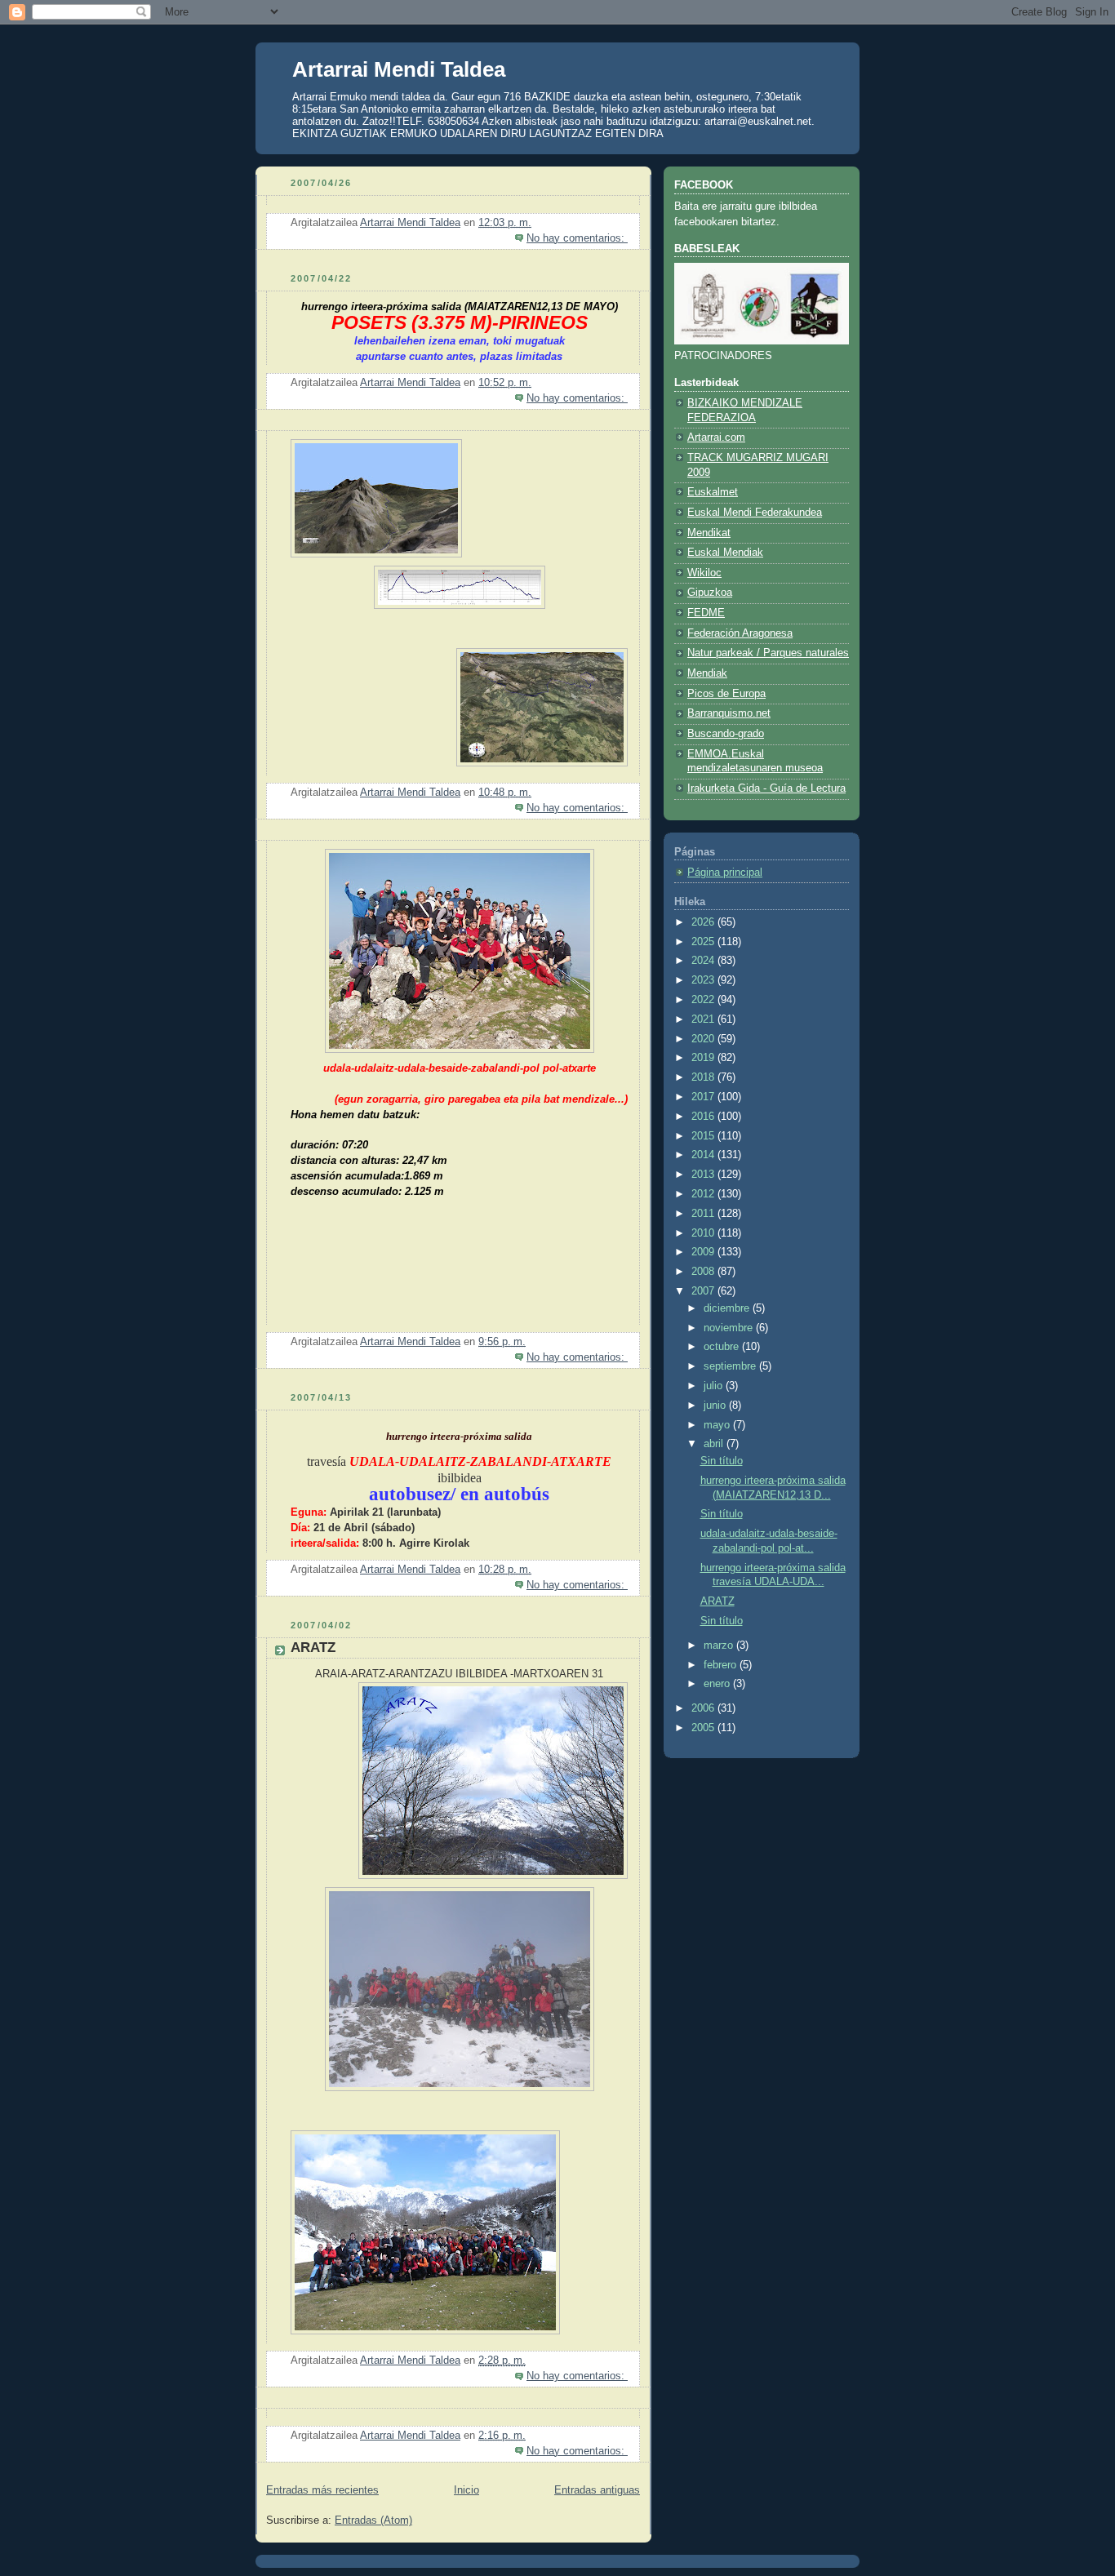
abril (715, 1444)
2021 (704, 1019)
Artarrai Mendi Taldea (399, 69)
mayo (718, 1425)
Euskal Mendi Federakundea (755, 513)
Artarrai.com (716, 437)
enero (718, 1684)
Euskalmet (713, 492)
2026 (704, 922)
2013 (704, 1175)
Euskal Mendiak (725, 553)
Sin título (722, 1461)
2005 (704, 1728)
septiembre (731, 1366)
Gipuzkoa (710, 593)
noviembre (730, 1328)
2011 (704, 1214)
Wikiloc (704, 573)
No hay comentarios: (577, 238)
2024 (704, 961)
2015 (704, 1136)
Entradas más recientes (322, 2490)
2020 (704, 1039)
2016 (704, 1117)
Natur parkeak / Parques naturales (768, 653)
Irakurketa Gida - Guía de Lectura (766, 788)
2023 (704, 980)
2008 (704, 1272)
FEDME (706, 613)
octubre (723, 1347)
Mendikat (709, 533)
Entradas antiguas (597, 2490)
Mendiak (707, 673)
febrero (722, 1665)
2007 (704, 1291)
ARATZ (313, 1648)
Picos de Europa (726, 694)
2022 (704, 1000)
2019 (704, 1058)
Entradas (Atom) (373, 2520)
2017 (704, 1097)
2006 (704, 1708)
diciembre (728, 1308)
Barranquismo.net (729, 713)
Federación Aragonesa (740, 633)
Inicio (466, 2490)
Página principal (725, 873)
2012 (704, 1194)
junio (716, 1406)
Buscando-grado (726, 734)
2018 (704, 1077)
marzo (720, 1646)
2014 (704, 1155)
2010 (704, 1233)
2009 (704, 1252)
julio (715, 1386)
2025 (704, 942)
